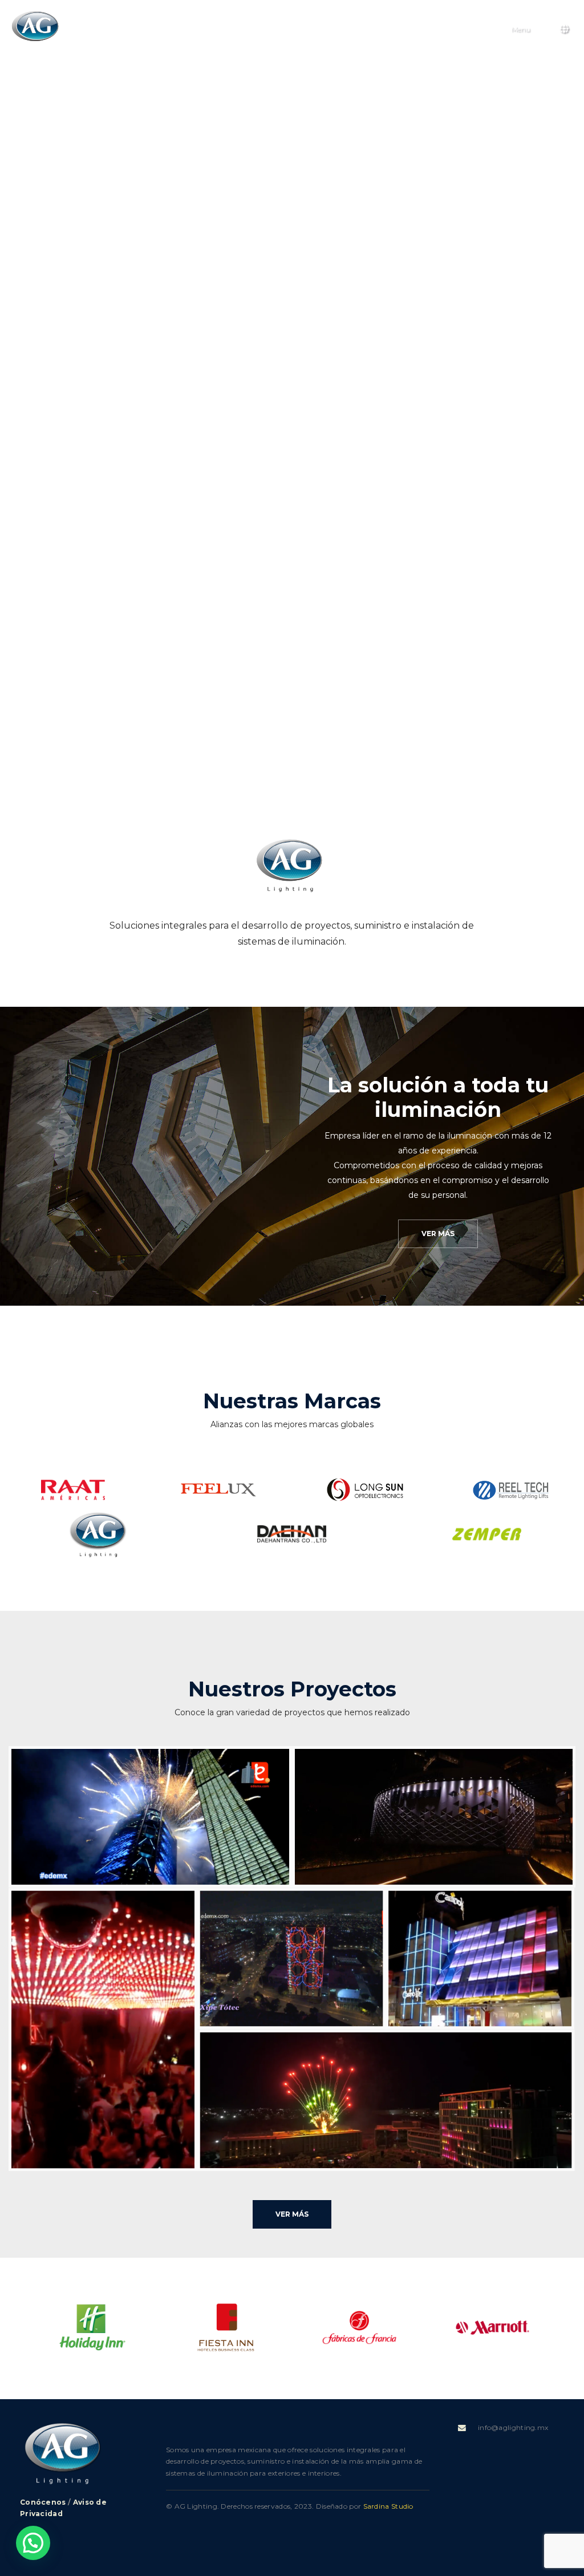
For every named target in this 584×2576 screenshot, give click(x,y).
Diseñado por (365, 2506)
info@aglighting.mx (513, 2427)
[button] (22, 2333)
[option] (92, 2327)
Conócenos (43, 2502)
